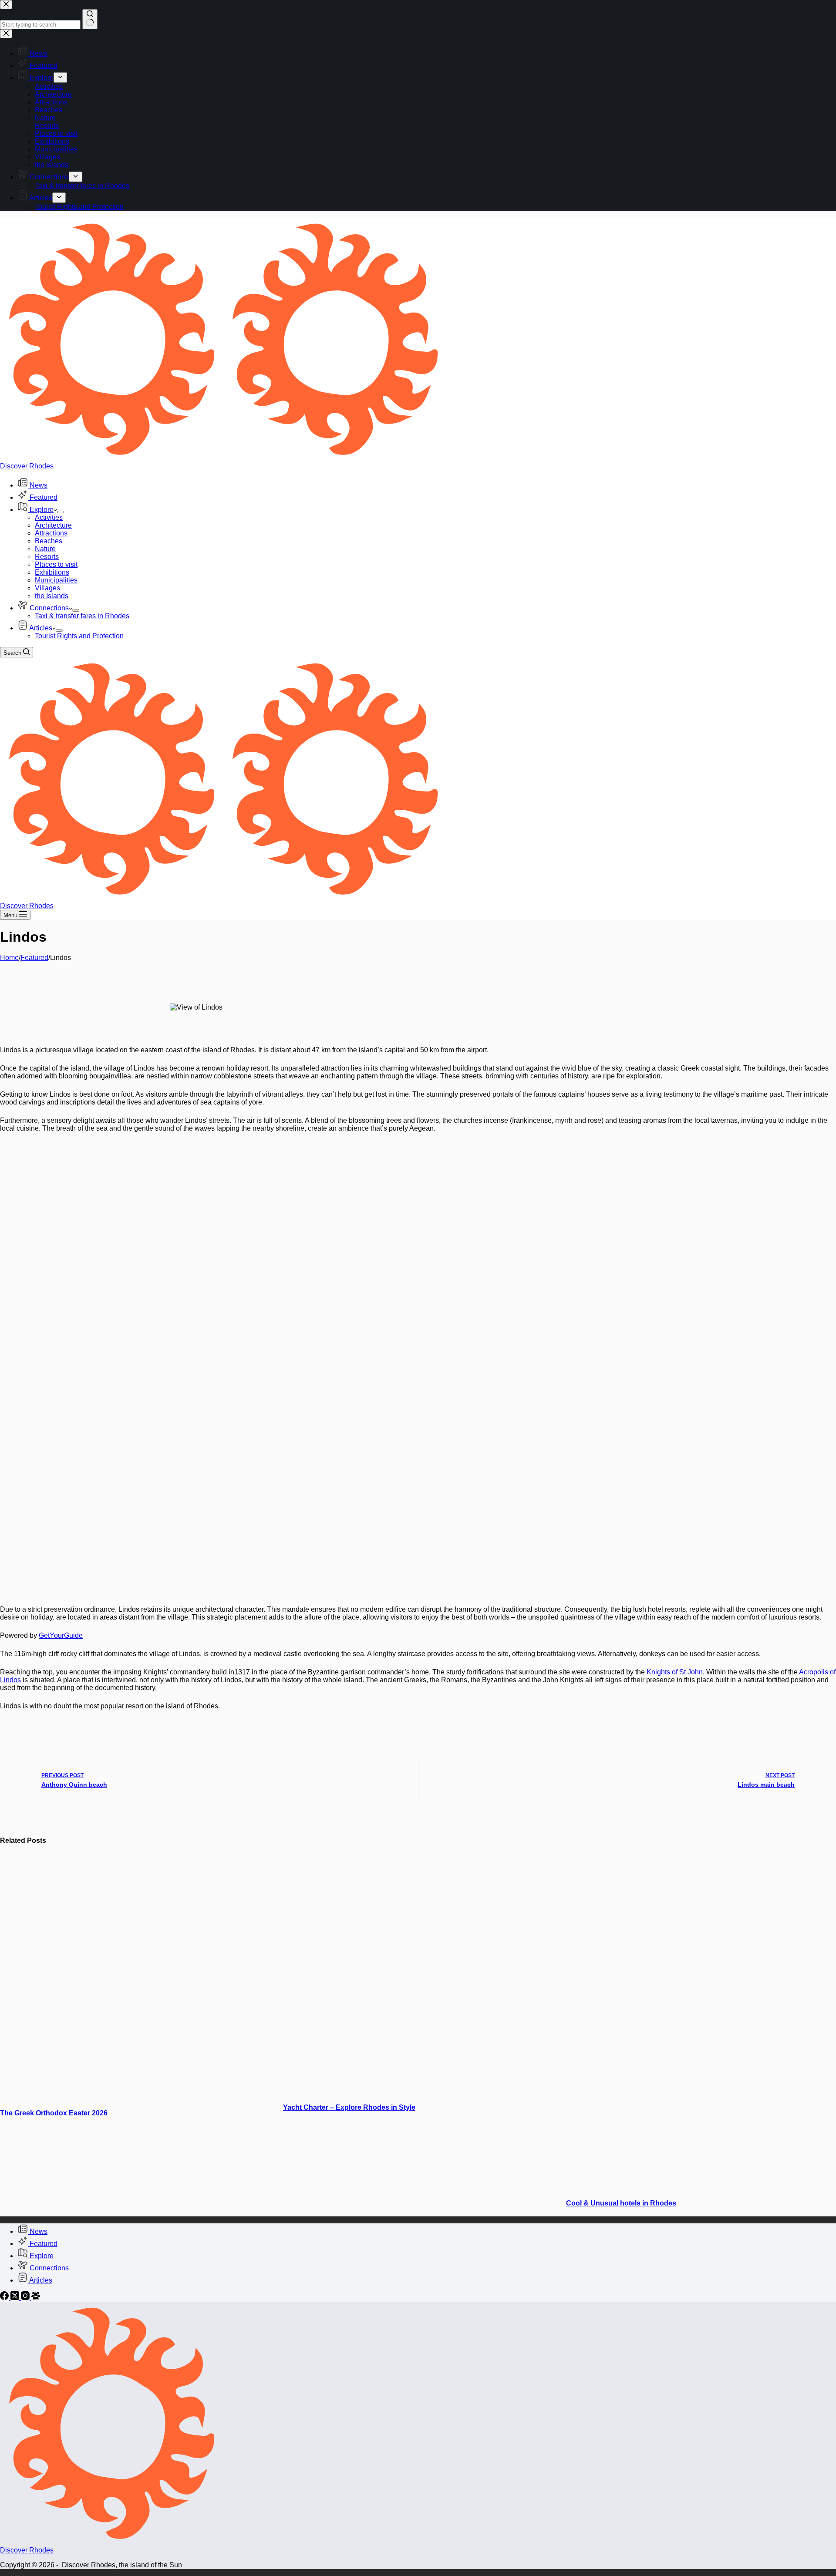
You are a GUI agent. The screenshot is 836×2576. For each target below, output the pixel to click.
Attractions (51, 533)
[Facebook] (5, 2298)
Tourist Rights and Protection (79, 636)
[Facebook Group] (36, 2298)
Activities (49, 517)
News (39, 485)
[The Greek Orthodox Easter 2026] (167, 2096)
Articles (41, 628)
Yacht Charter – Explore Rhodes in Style (349, 2107)
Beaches (49, 541)
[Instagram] (26, 2298)
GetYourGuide (61, 1635)
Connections (49, 608)
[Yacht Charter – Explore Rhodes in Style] (450, 2090)
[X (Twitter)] (16, 2298)
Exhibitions (52, 572)
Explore (42, 510)
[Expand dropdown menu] (61, 512)
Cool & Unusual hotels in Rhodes (621, 2203)
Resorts (47, 557)
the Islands (52, 596)
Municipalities (56, 580)
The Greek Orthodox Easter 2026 (54, 2113)
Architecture (53, 525)
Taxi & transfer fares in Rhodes (82, 616)
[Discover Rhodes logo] (223, 458)
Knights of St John (675, 1672)
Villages (47, 588)
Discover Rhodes (27, 466)
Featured (44, 497)
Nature (45, 549)
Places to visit (56, 564)
